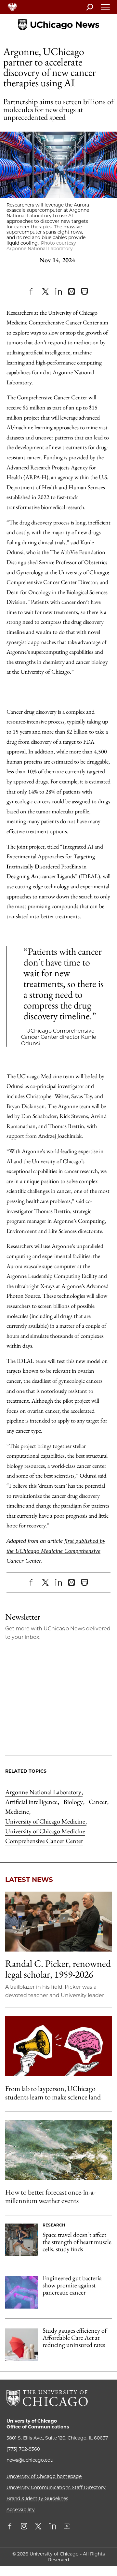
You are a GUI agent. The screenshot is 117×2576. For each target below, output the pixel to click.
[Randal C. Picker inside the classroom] (58, 1922)
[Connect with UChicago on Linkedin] (53, 2527)
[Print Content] (84, 292)
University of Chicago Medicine (46, 1821)
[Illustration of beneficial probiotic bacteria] (21, 2292)
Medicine (18, 1811)
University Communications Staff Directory (56, 2487)
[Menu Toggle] (106, 9)
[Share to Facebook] (32, 292)
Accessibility (21, 2510)
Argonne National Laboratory (44, 1792)
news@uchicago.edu (30, 2460)
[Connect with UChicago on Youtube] (67, 2527)
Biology (74, 1802)
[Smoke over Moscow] (58, 2150)
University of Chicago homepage (44, 2476)
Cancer (98, 1802)
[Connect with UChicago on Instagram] (24, 2527)
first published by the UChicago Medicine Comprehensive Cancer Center (56, 1551)
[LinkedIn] (58, 292)
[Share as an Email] (71, 292)
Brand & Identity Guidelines (37, 2498)
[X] (45, 292)
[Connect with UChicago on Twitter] (38, 2527)
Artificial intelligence (32, 1802)
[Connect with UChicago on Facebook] (11, 2527)
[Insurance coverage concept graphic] (21, 2345)
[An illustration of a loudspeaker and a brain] (58, 2046)
